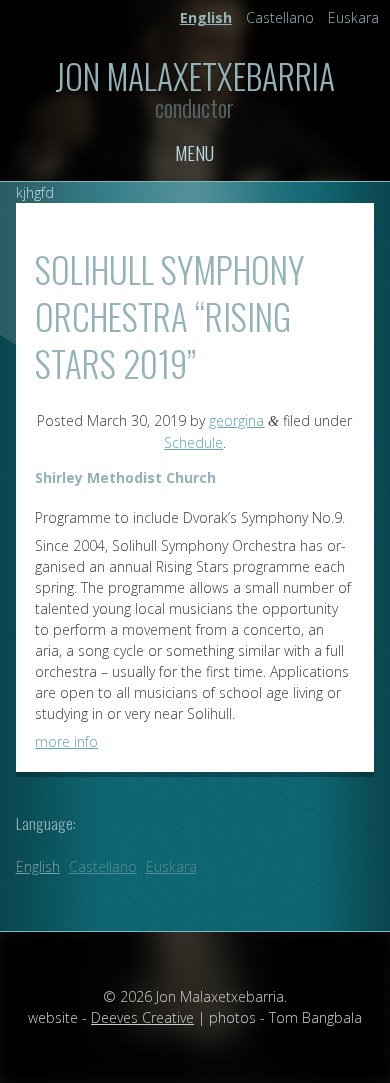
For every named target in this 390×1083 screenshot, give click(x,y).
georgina (236, 420)
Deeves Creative (142, 1017)
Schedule (193, 442)
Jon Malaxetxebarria (195, 76)
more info (66, 741)
